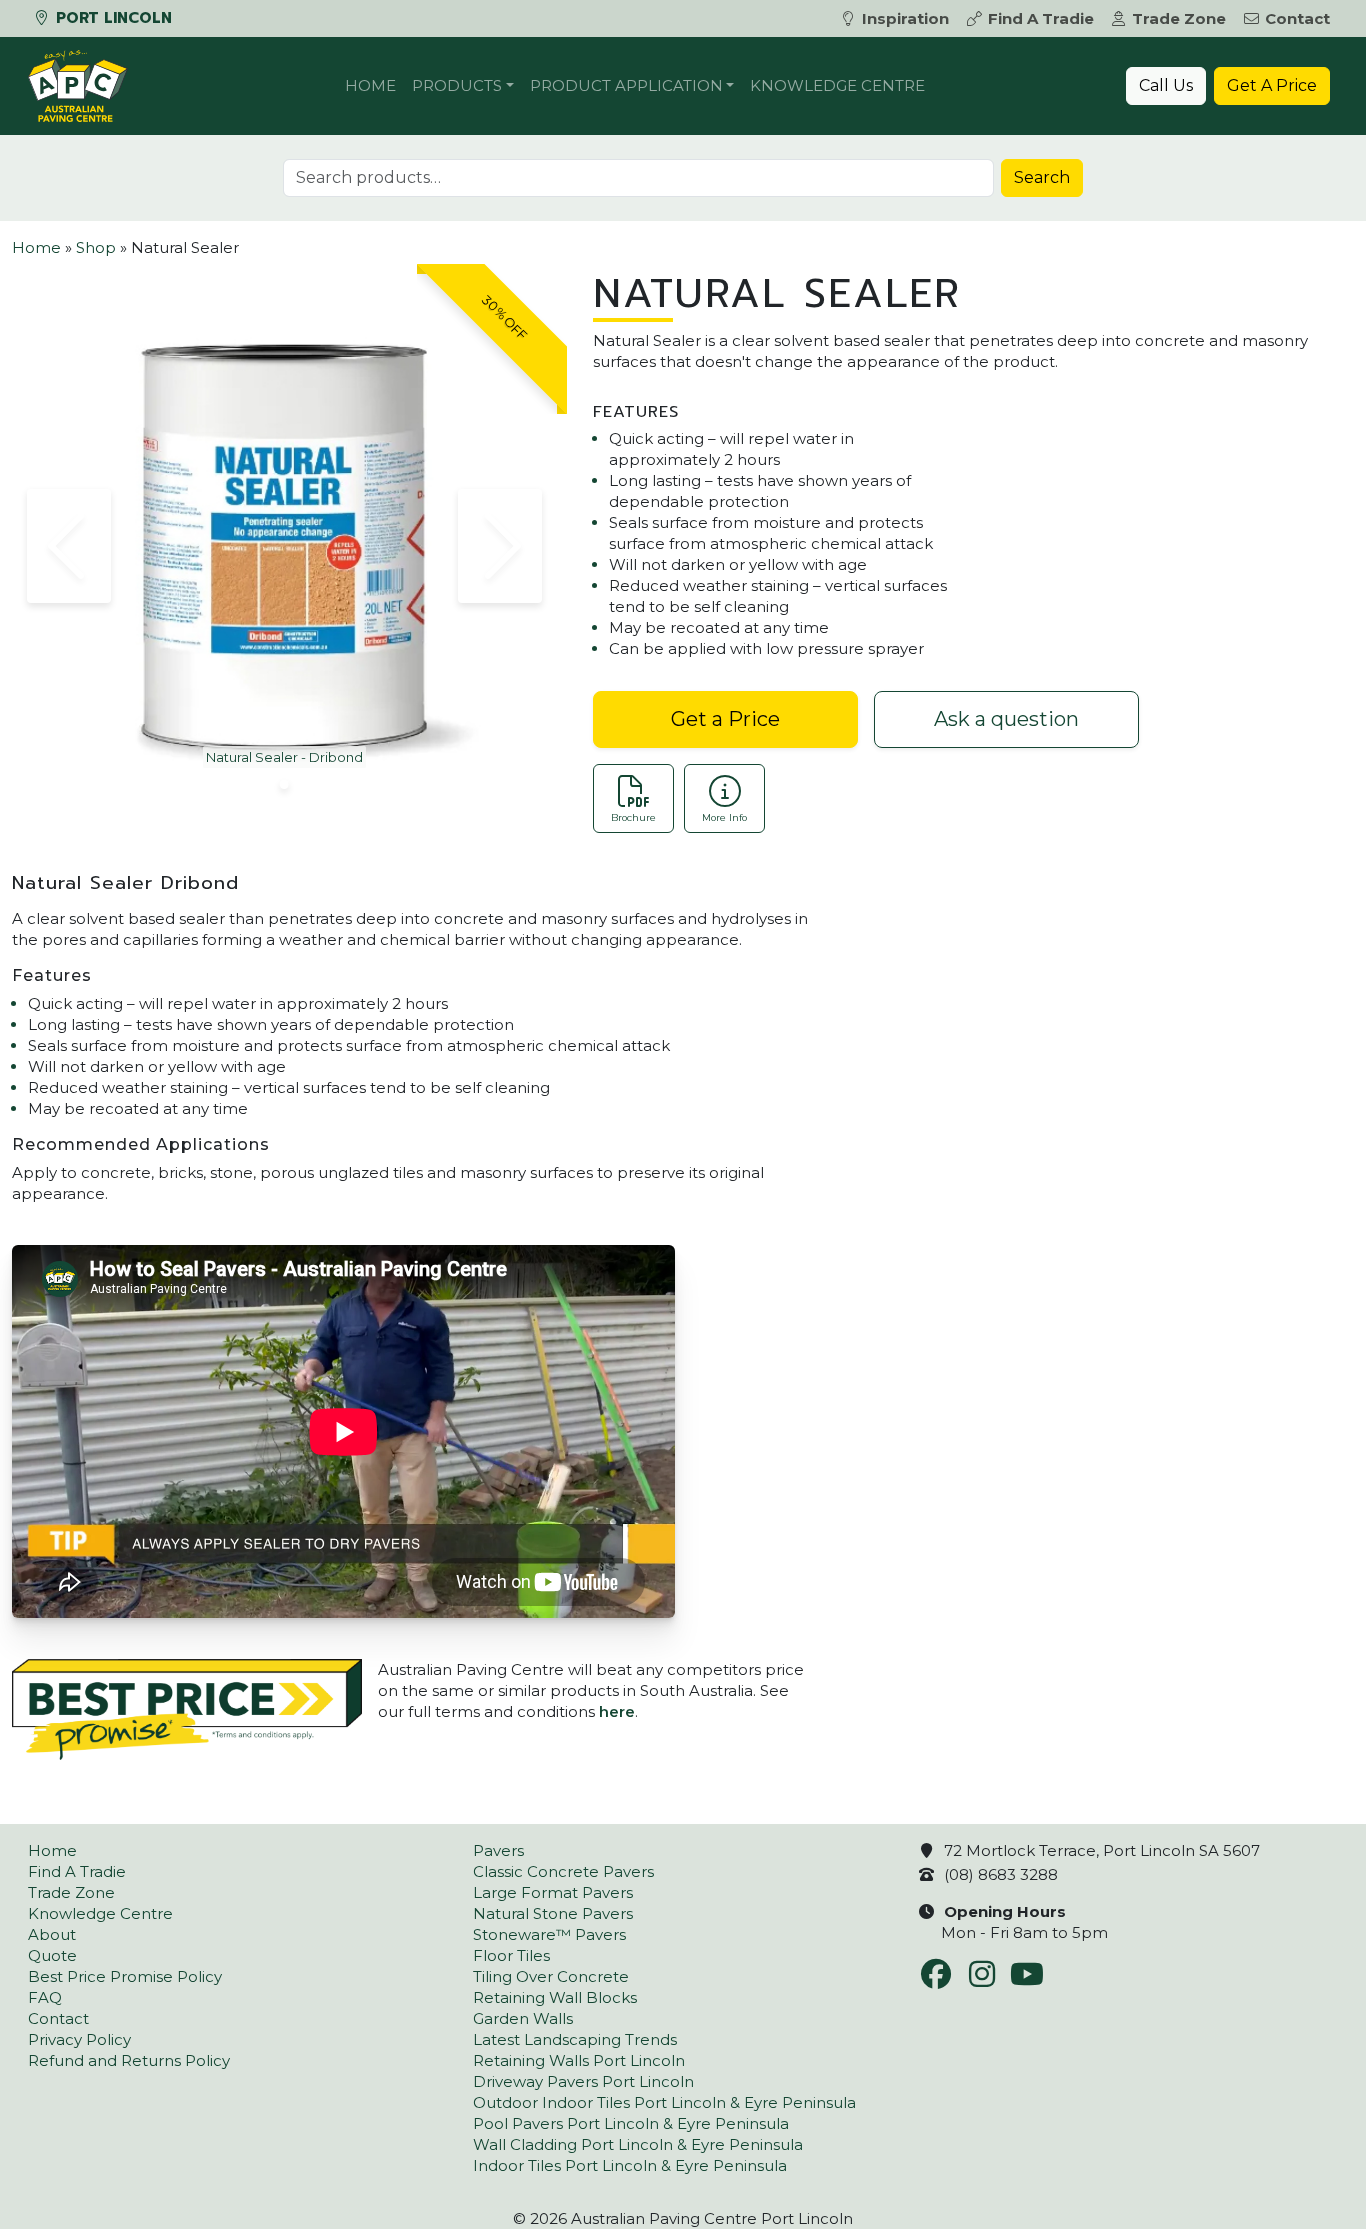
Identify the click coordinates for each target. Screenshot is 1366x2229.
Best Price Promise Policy (125, 1976)
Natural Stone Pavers (553, 1913)
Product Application (626, 85)
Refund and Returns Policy (129, 2060)
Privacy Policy (79, 2039)
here (617, 1711)
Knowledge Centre (837, 85)
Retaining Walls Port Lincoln (579, 2060)
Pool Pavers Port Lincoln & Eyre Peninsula (631, 2123)
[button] (69, 546)
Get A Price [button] (1272, 85)
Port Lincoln (111, 18)
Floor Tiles (511, 1955)
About (52, 1934)
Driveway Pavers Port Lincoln (583, 2081)
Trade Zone (1179, 18)
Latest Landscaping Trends (575, 2039)
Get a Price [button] (725, 719)
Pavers (498, 1850)
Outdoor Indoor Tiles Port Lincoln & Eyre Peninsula (664, 2102)
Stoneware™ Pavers (549, 1934)
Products (457, 85)
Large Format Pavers (553, 1892)
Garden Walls (523, 2018)
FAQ (45, 1997)
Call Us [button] (1166, 85)
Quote (52, 1955)
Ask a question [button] (1006, 719)
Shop (96, 247)
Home (370, 85)
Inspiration (905, 18)
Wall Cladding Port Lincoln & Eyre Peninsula (638, 2144)
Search (1042, 177)
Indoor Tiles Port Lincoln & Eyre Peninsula (630, 2165)
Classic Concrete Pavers (563, 1871)
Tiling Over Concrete (551, 1976)
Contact (1297, 18)
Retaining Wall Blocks (555, 1997)
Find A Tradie (1041, 18)
